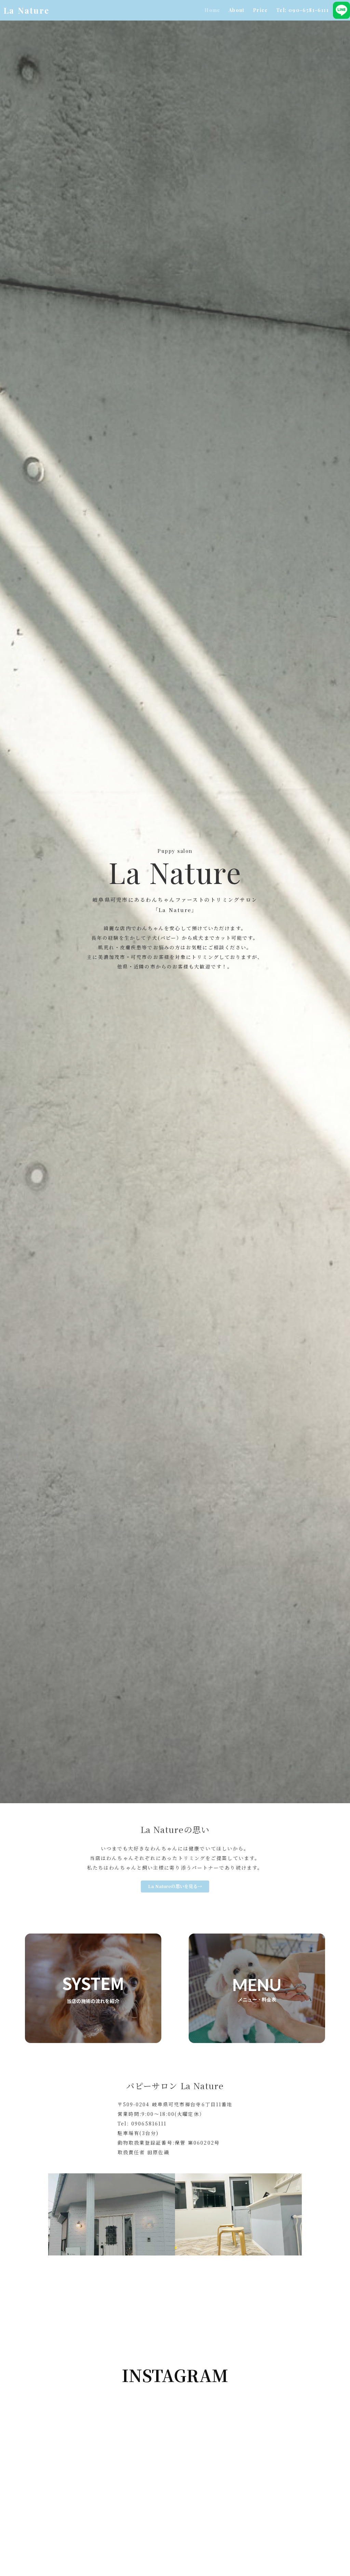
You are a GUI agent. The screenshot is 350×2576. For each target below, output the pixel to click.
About (237, 10)
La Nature (26, 10)
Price (260, 10)
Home (212, 10)
